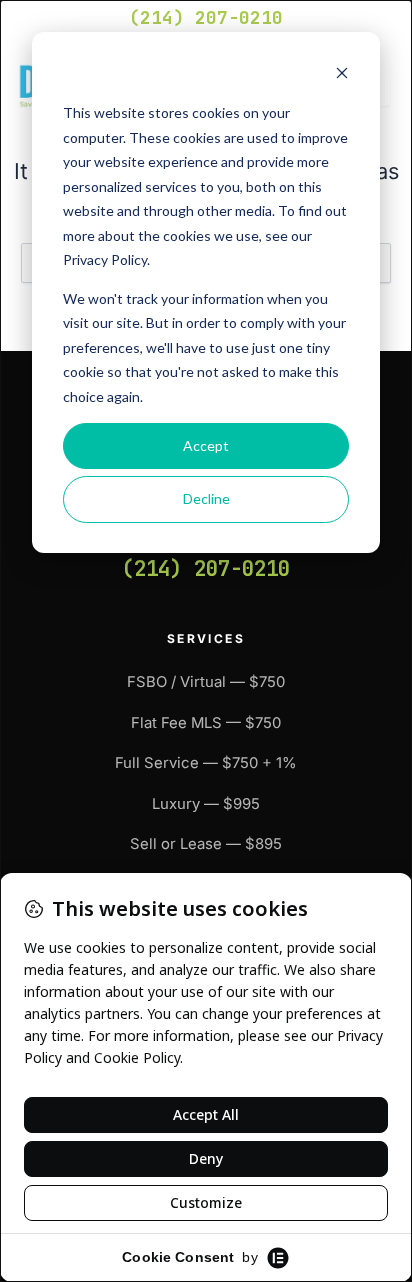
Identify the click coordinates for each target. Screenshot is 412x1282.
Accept (206, 445)
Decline (206, 498)
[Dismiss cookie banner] (342, 75)
